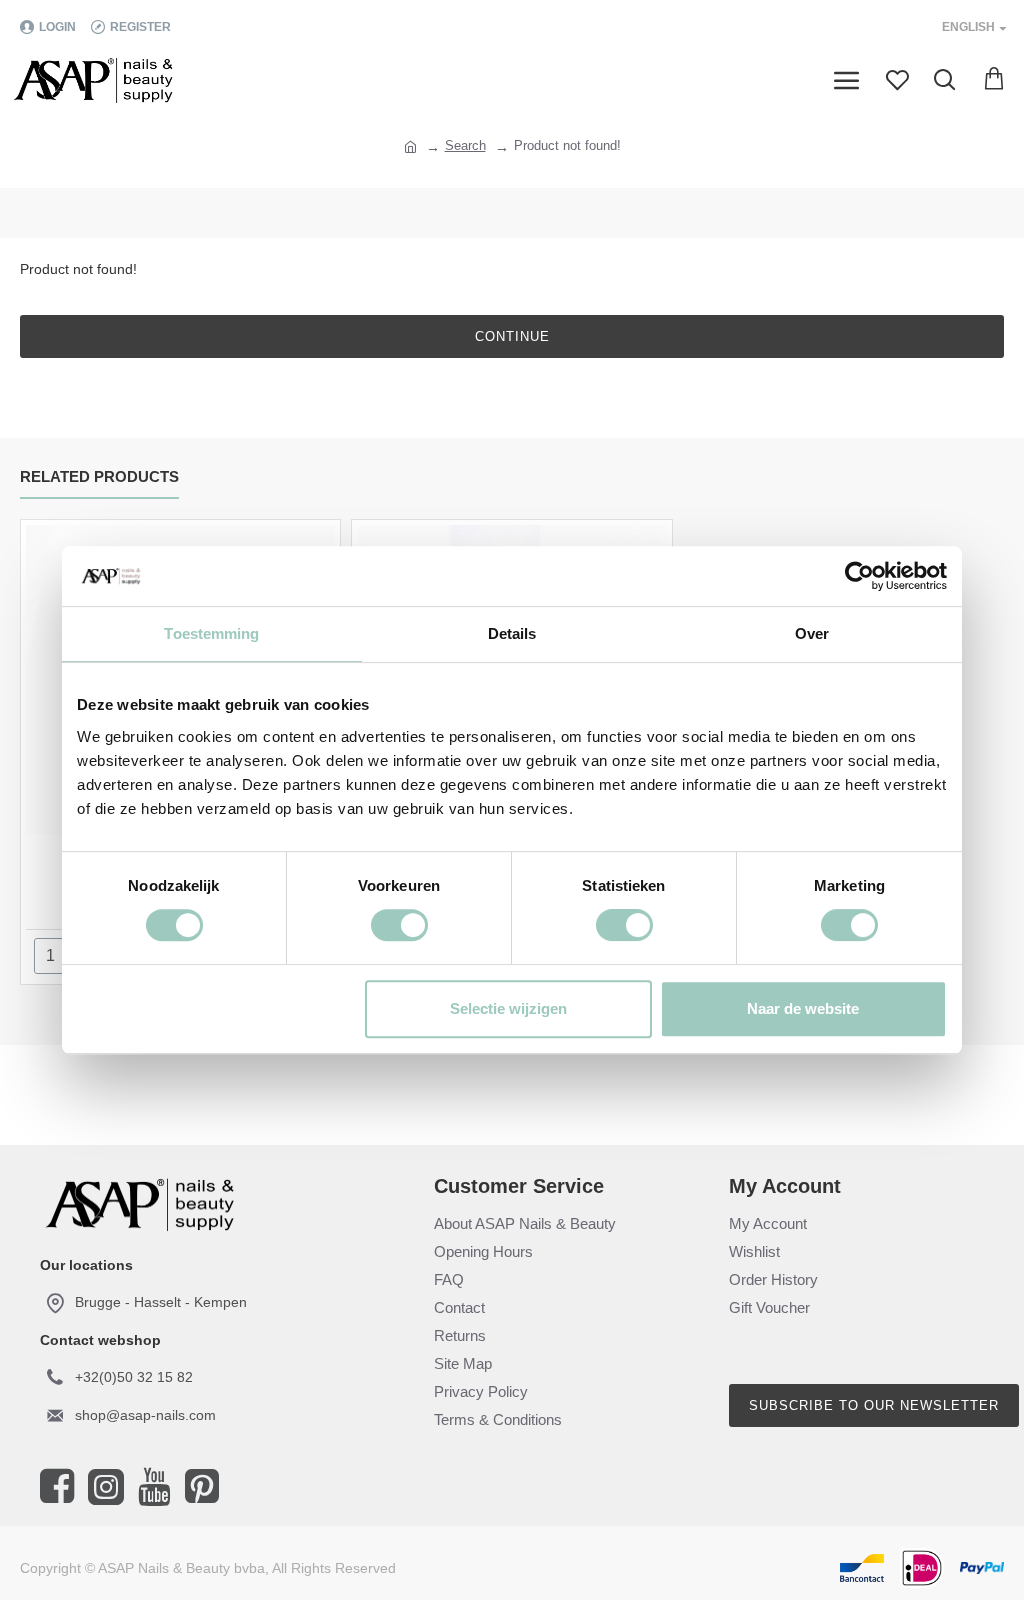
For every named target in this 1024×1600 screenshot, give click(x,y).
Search (465, 145)
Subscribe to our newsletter (874, 1405)
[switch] (399, 925)
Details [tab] (512, 633)
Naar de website (803, 1008)
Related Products (99, 476)
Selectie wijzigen (508, 1008)
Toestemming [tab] (211, 633)
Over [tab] (812, 633)
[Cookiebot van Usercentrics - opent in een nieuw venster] (859, 576)
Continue (512, 336)
